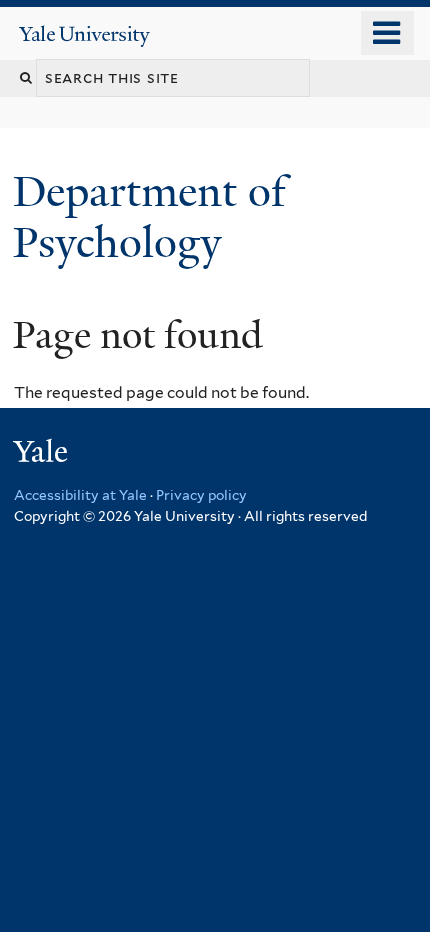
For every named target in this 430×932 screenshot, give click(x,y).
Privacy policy (201, 495)
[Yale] (43, 454)
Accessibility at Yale (80, 495)
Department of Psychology (149, 216)
